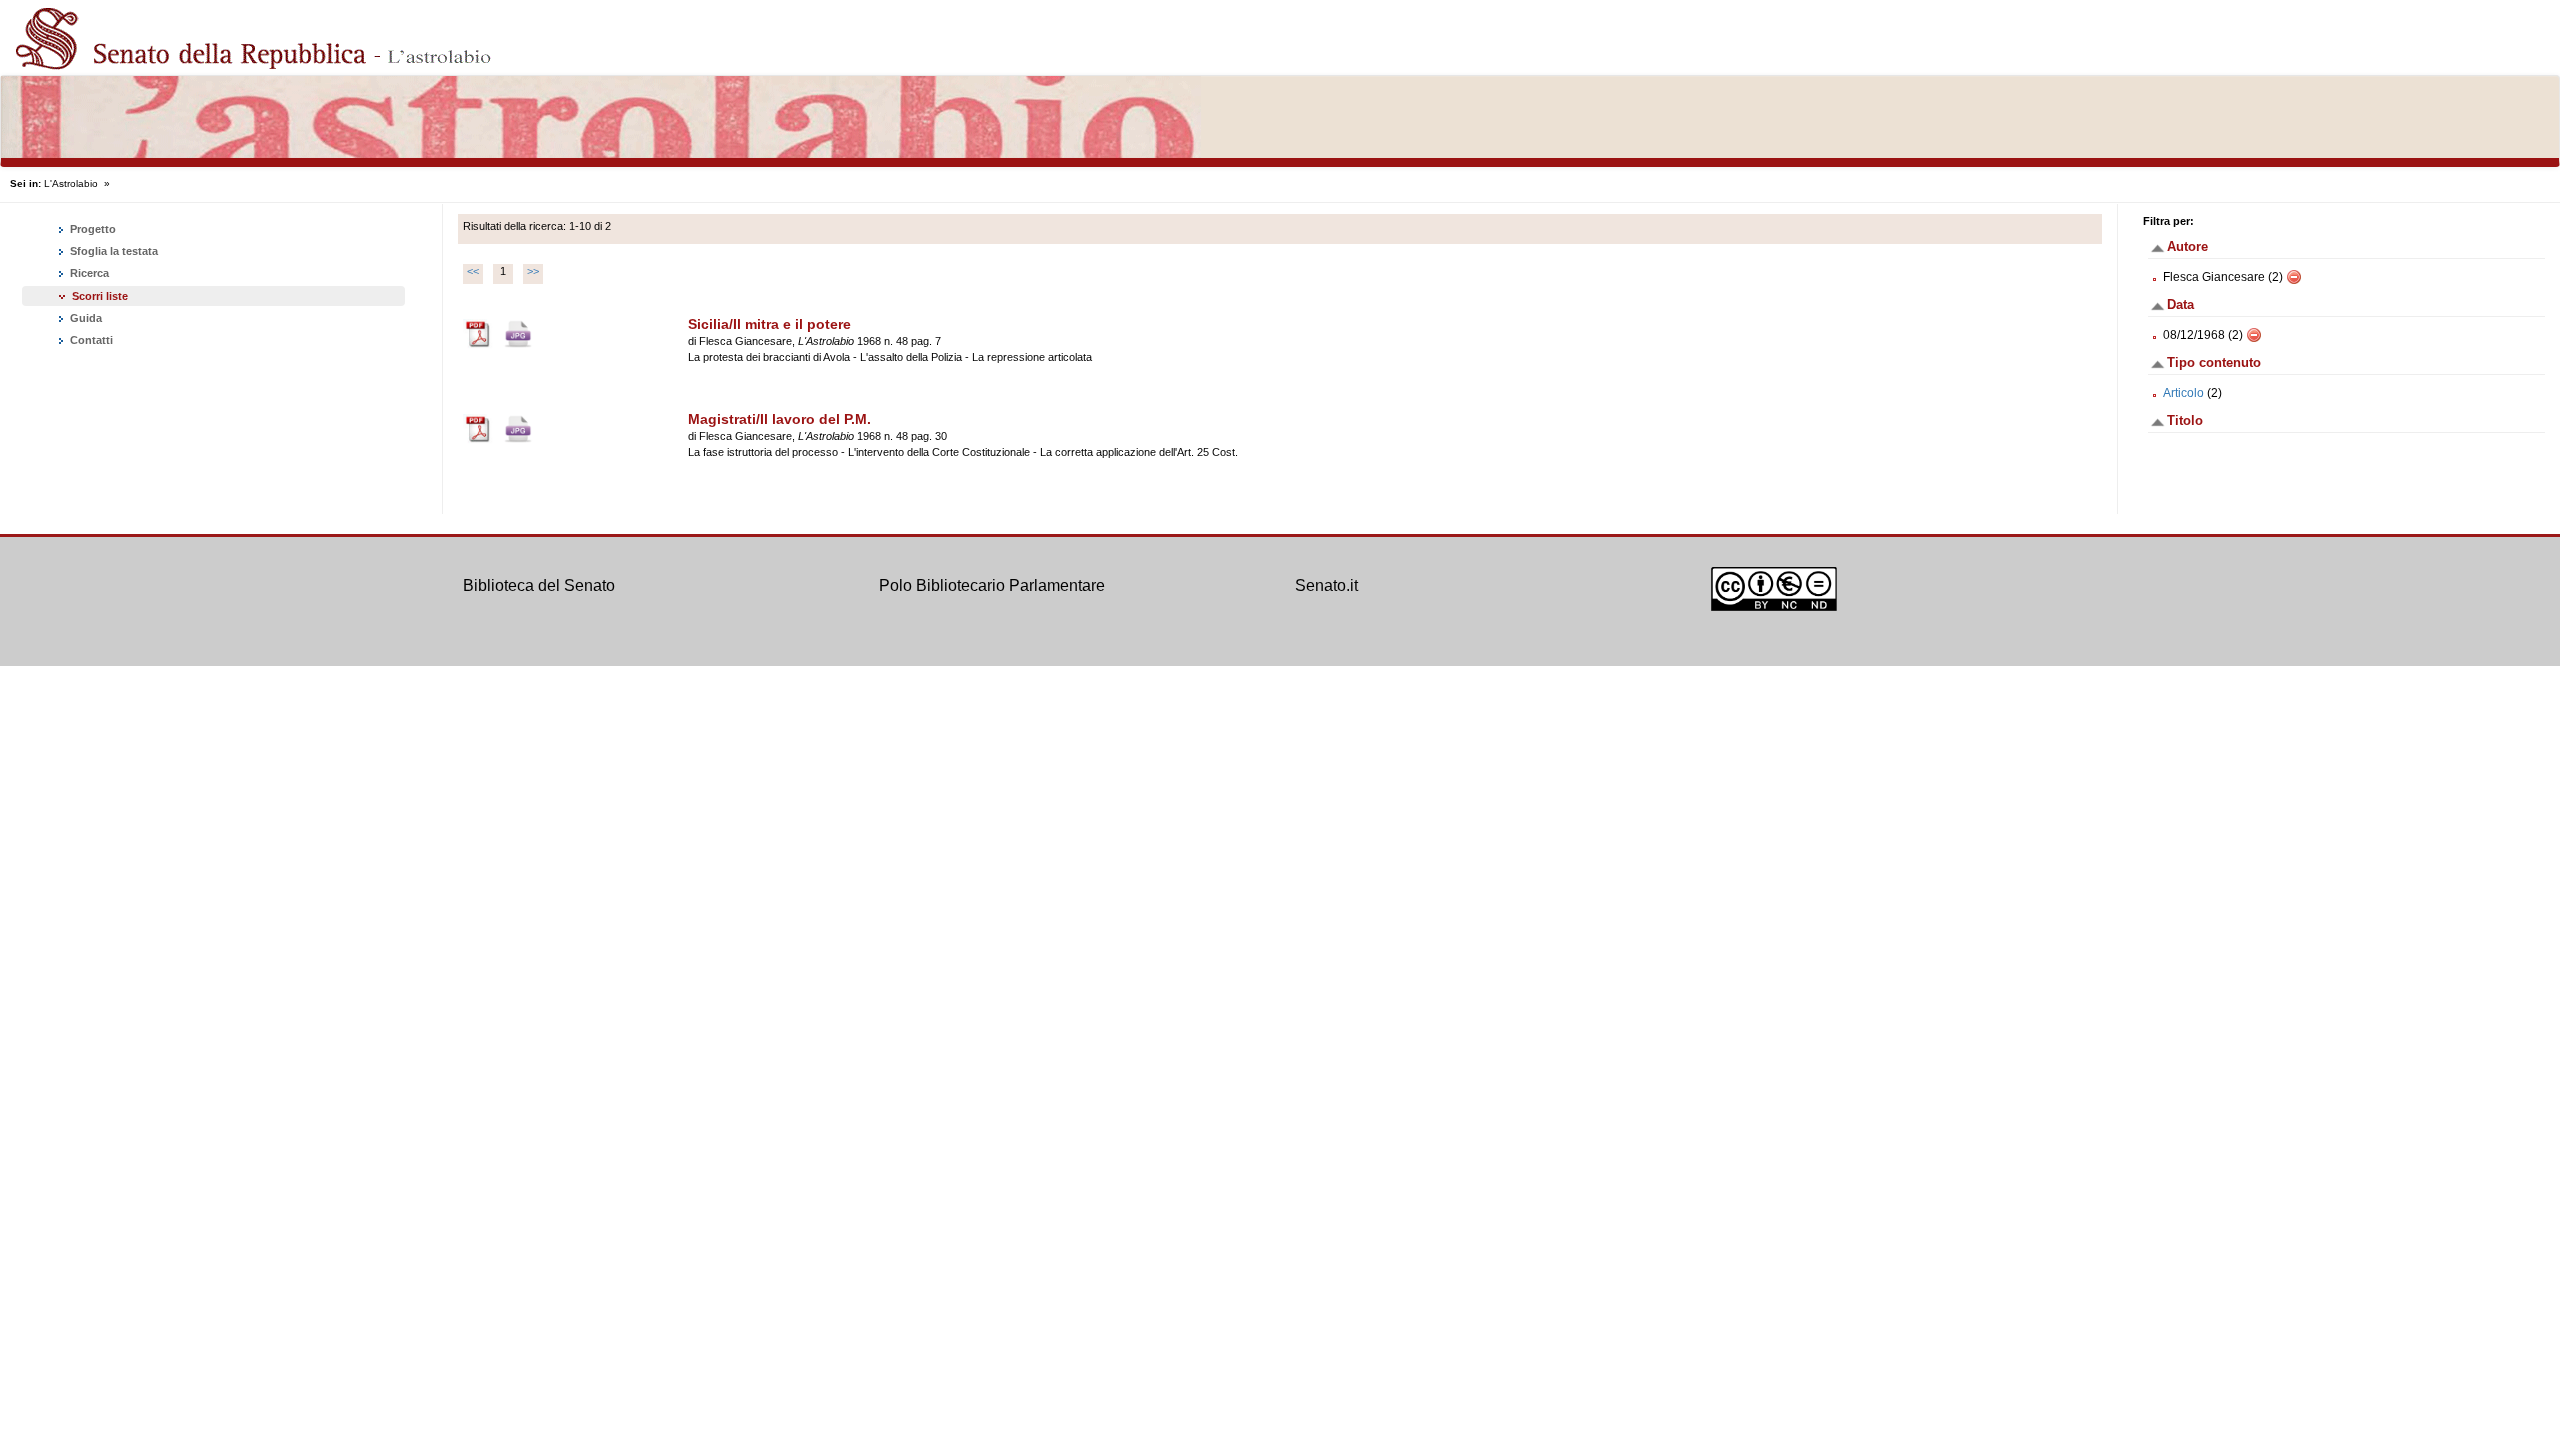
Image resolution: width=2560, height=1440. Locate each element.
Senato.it (1326, 585)
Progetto (91, 229)
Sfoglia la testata (112, 251)
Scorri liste (100, 296)
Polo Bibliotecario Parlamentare (992, 585)
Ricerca (88, 273)
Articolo (2183, 393)
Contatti (90, 340)
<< (473, 271)
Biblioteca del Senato (539, 585)
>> (533, 271)
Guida (84, 318)
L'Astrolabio (71, 183)
